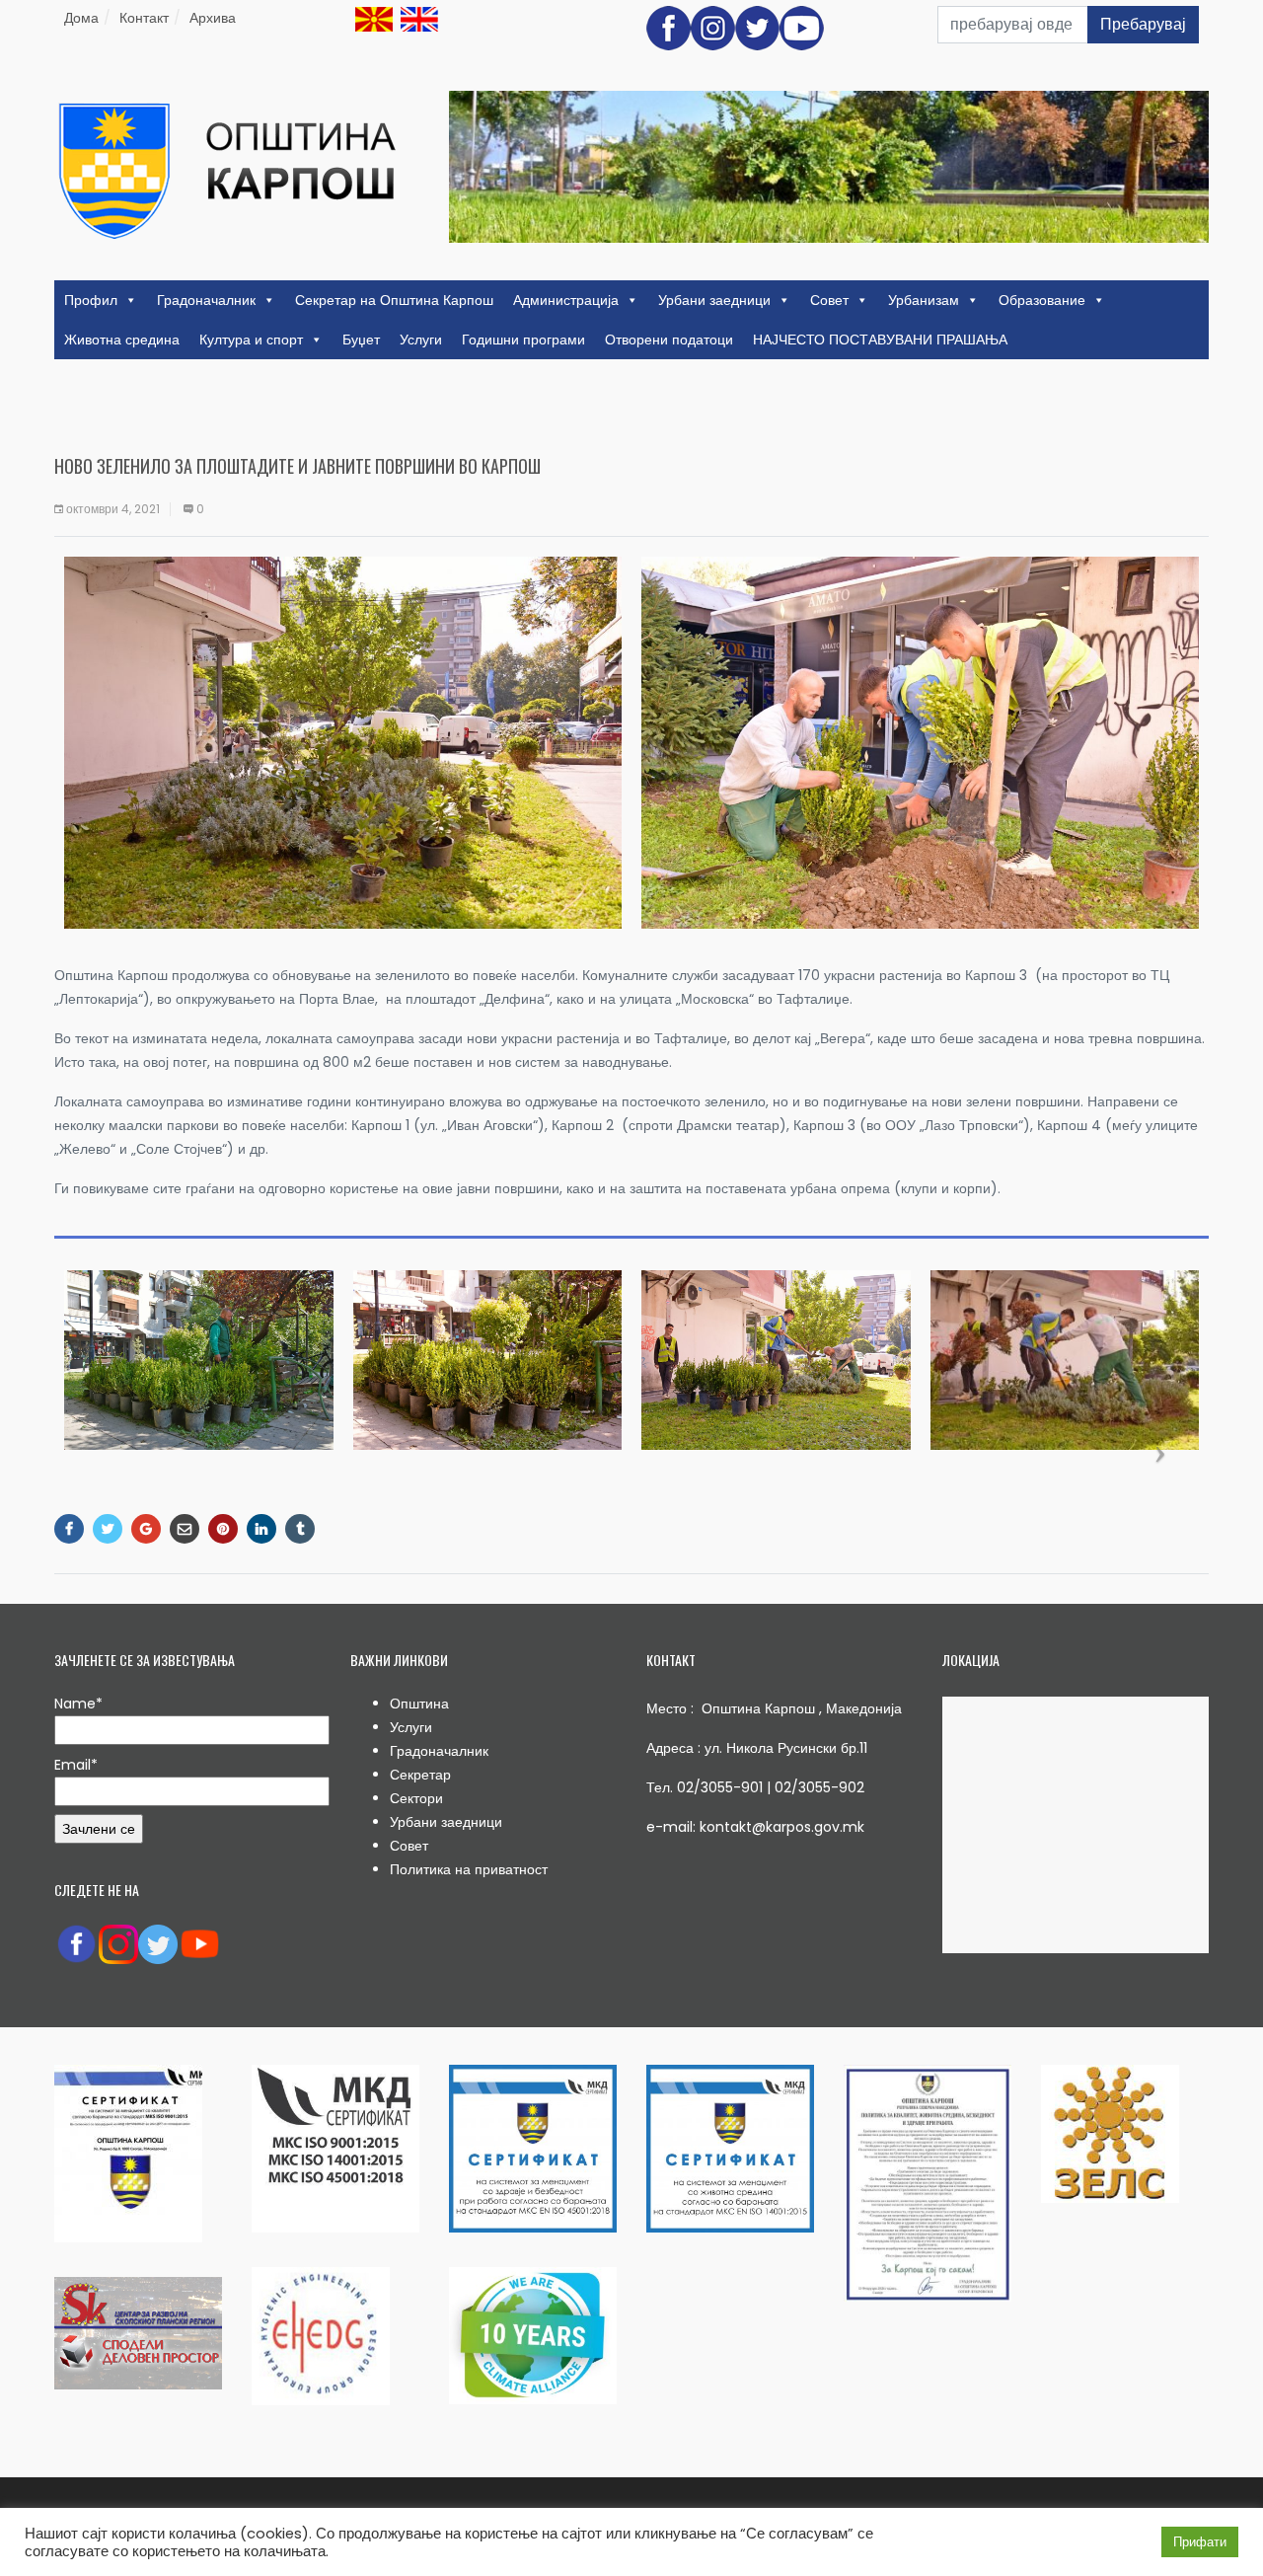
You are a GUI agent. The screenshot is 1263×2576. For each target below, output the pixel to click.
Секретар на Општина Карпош (394, 300)
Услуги (421, 340)
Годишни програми (523, 340)
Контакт (144, 18)
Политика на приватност (469, 1869)
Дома (81, 18)
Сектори (416, 1798)
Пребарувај (1143, 24)
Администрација (566, 300)
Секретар (420, 1775)
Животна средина (122, 340)
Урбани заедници (714, 300)
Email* (76, 1765)
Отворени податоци (669, 340)
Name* (78, 1704)
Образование (1042, 300)
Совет (829, 300)
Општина (419, 1704)
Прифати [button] (1200, 2542)
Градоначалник (206, 300)
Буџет (361, 340)
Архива (213, 18)
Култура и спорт (251, 340)
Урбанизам (924, 300)
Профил (91, 300)
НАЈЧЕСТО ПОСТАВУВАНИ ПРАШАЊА (880, 340)
